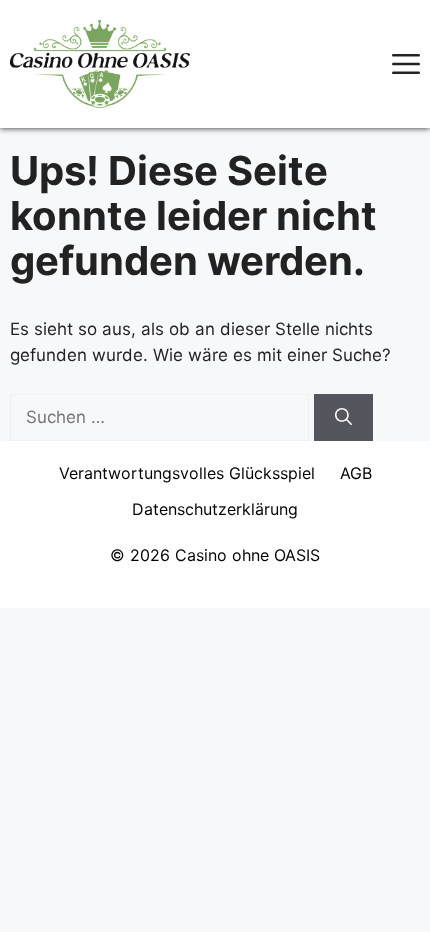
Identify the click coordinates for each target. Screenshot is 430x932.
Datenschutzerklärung (215, 509)
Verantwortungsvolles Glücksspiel (187, 473)
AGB (356, 473)
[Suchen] (343, 418)
